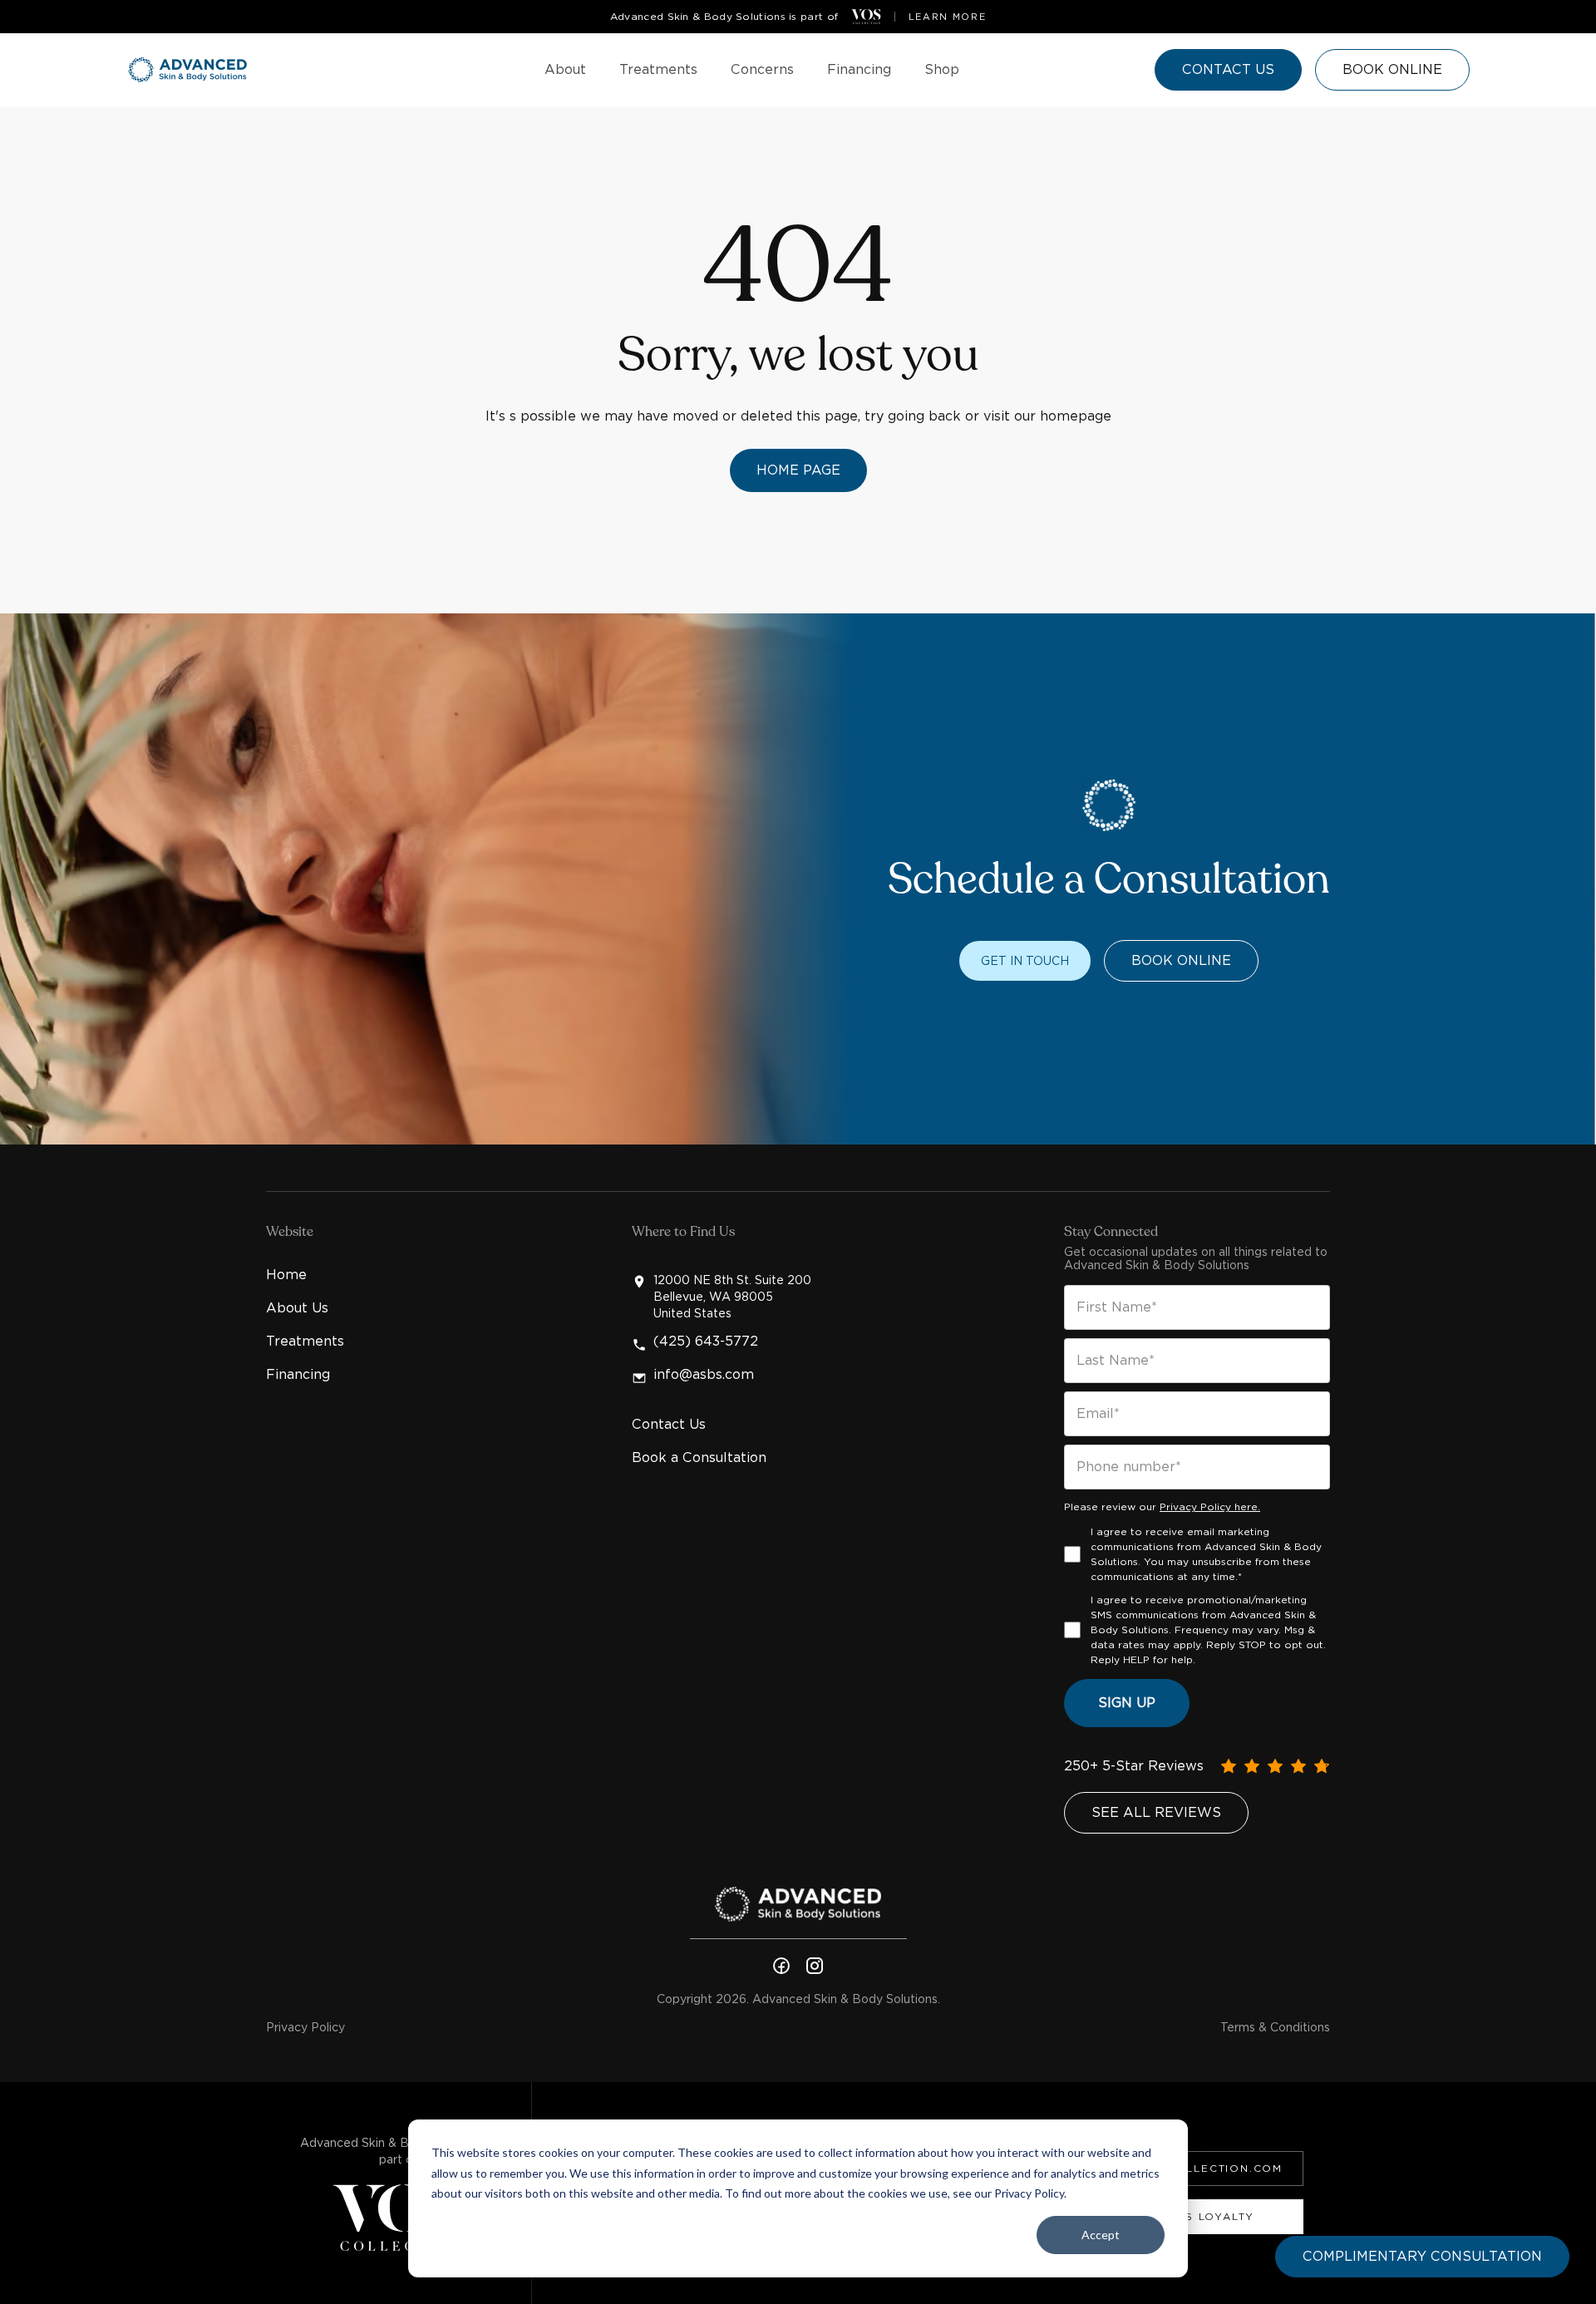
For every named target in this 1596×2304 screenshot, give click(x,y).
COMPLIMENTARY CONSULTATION (1422, 2256)
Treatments (305, 1341)
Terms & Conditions (1275, 2027)
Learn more (948, 17)
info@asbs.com (704, 1375)
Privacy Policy (305, 2027)
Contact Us (669, 1424)
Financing (298, 1374)
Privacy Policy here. (1210, 1506)
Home (286, 1275)
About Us (297, 1308)
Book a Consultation (699, 1457)
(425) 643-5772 (706, 1342)
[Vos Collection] (866, 17)
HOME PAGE (798, 470)
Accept (1101, 2235)
